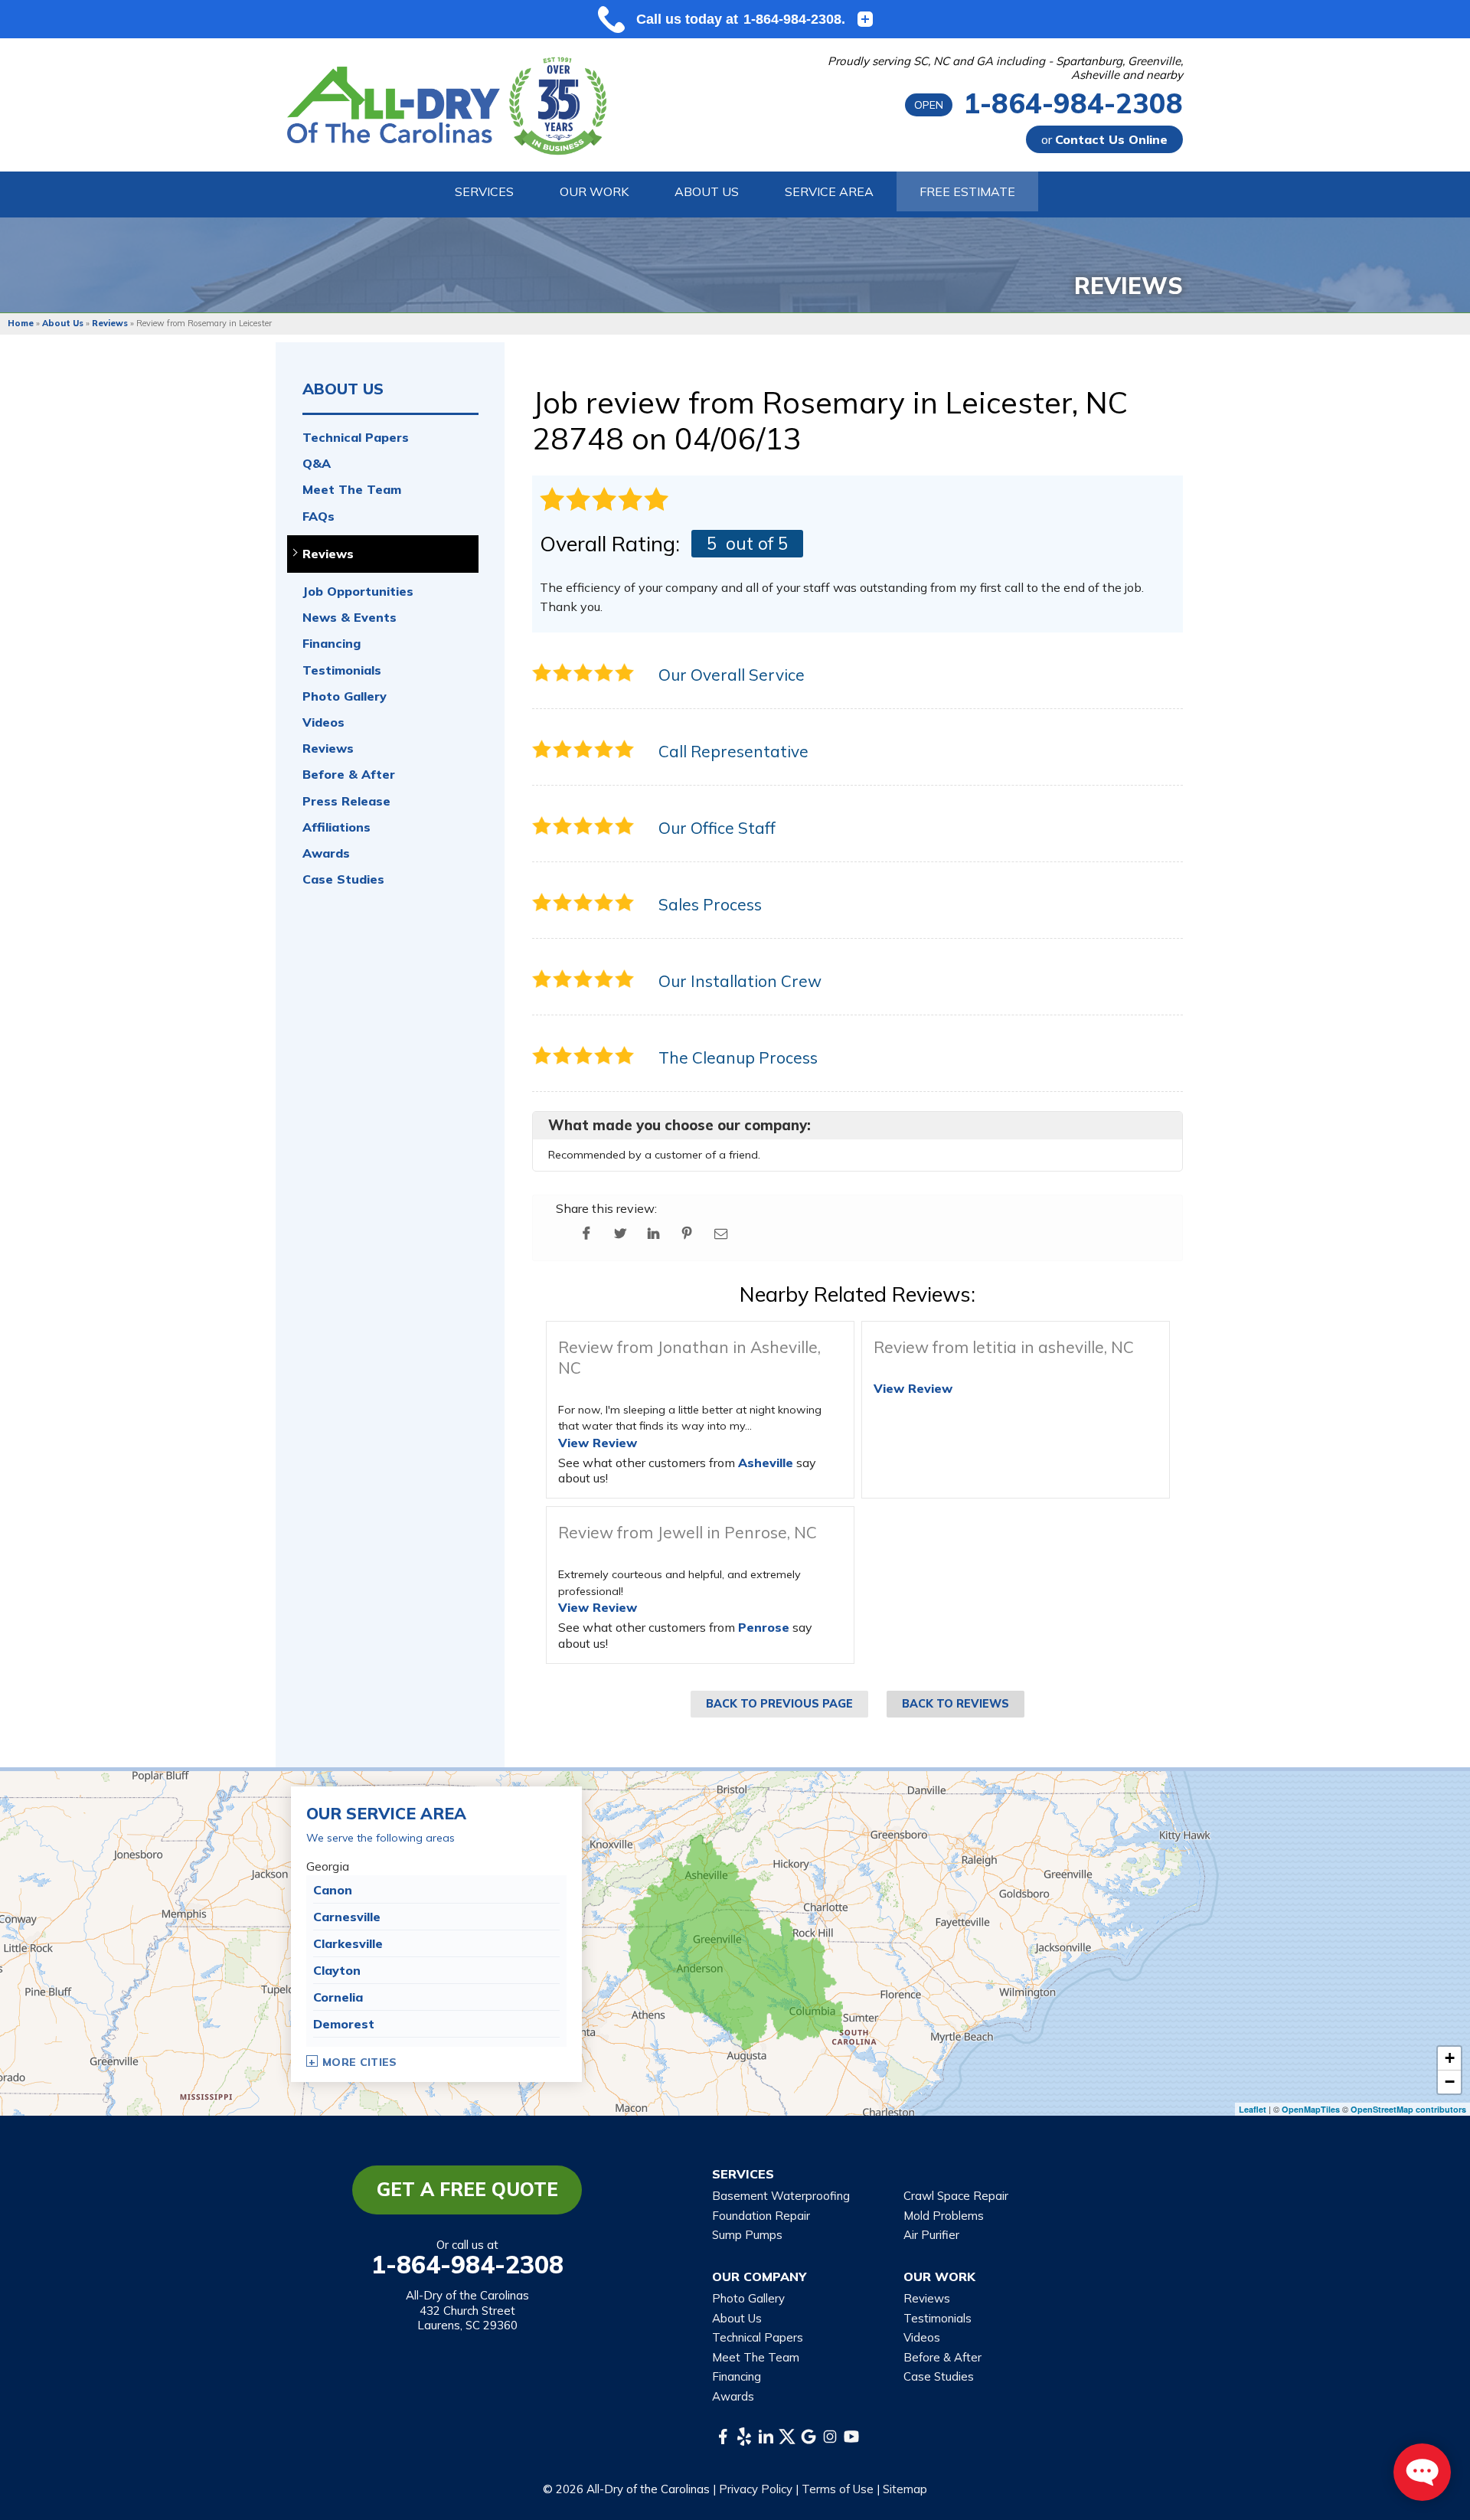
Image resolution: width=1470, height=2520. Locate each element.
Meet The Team (352, 490)
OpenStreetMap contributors (1408, 2109)
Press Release (346, 801)
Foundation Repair (761, 2216)
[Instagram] (830, 2437)
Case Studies (343, 879)
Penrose (764, 1627)
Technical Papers (356, 438)
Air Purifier (931, 2235)
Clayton (337, 1970)
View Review (598, 1443)
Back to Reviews (955, 1704)
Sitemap (905, 2489)
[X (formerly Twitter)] (787, 2437)
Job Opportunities (358, 592)
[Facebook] (723, 2437)
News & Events (350, 618)
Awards (326, 853)
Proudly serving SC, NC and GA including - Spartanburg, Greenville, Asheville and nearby (1005, 68)
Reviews (328, 554)
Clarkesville (348, 1943)
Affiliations (336, 827)
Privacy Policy (756, 2489)
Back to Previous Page (779, 1704)
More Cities (360, 2062)
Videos (323, 722)
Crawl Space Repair (956, 2196)
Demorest (344, 2024)
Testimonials (342, 670)
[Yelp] (744, 2437)
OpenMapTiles (1311, 2109)
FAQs (318, 516)
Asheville (766, 1463)
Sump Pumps (747, 2235)
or (1104, 139)
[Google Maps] (808, 2437)
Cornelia (338, 1997)
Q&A (317, 464)
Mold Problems (944, 2216)
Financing (332, 644)
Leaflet (1253, 2109)
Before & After (349, 775)
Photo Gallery (345, 696)
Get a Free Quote (467, 2189)
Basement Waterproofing (781, 2196)
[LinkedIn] (766, 2437)
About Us (343, 389)
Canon (333, 1890)
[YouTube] (851, 2437)
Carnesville (347, 1917)
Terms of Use (838, 2489)
